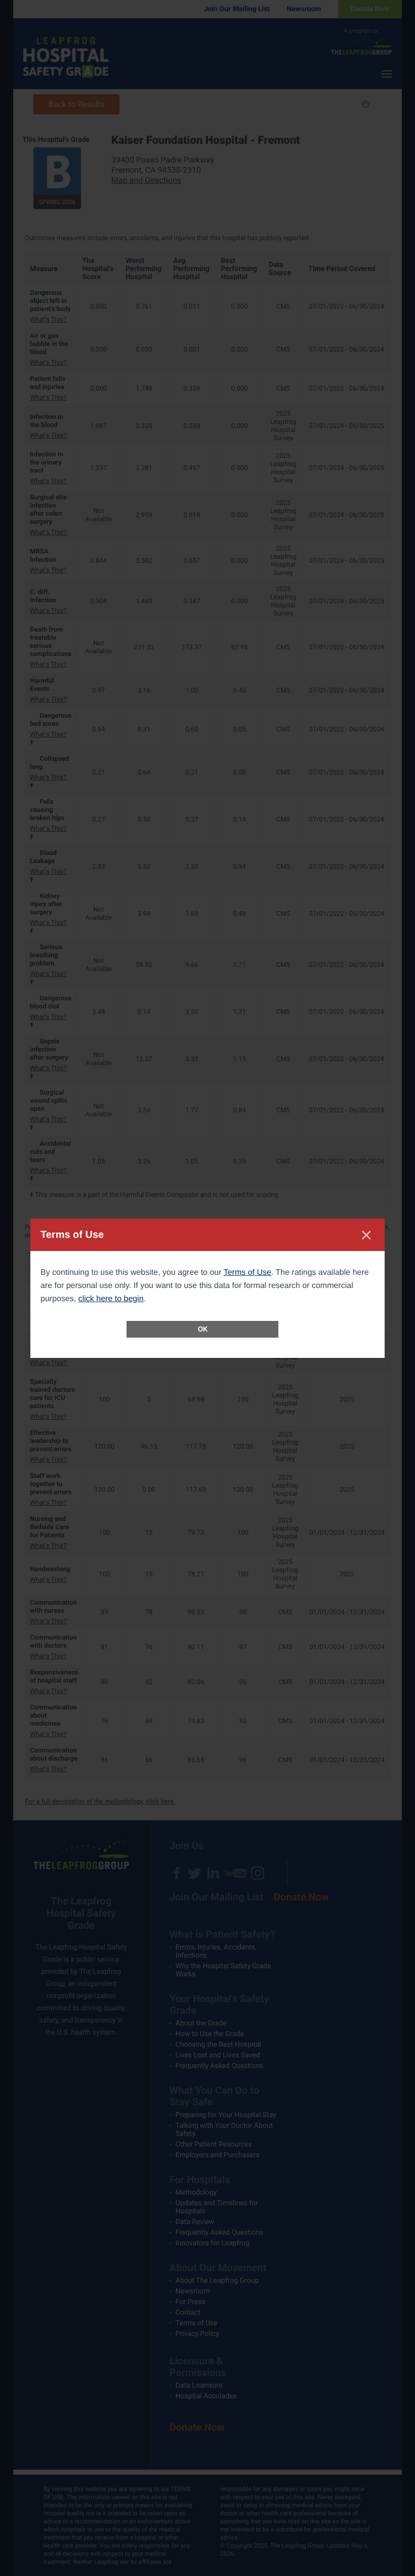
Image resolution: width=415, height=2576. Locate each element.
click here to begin (111, 1299)
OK (203, 1329)
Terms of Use (247, 1273)
